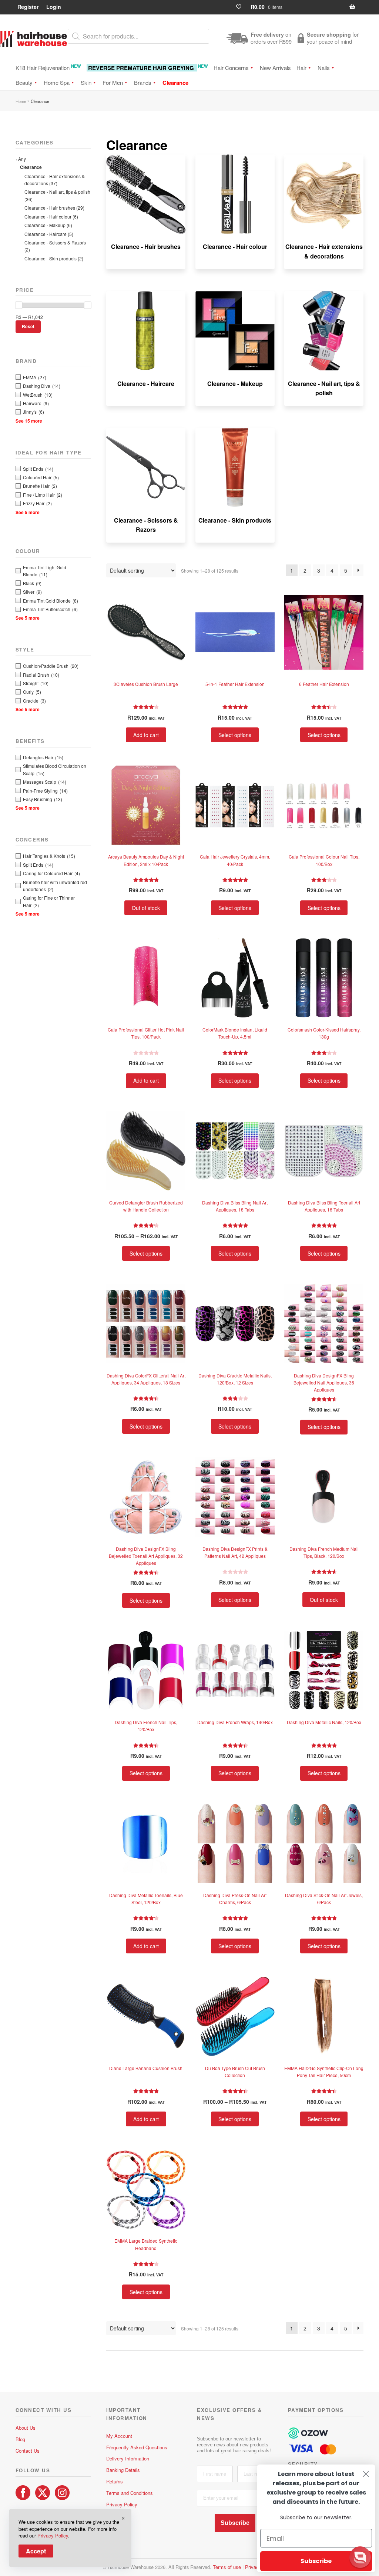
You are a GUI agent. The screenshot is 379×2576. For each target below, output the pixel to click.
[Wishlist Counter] (242, 7)
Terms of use (227, 2567)
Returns (115, 2481)
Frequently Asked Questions (137, 2447)
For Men (113, 82)
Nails (324, 68)
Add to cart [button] (146, 735)
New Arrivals (275, 68)
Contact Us (28, 2451)
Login (54, 7)
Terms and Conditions (130, 2493)
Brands (143, 82)
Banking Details (123, 2470)
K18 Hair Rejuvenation (48, 67)
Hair (301, 68)
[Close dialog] (366, 2474)
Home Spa (57, 82)
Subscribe (235, 2523)
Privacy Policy (122, 2504)
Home (21, 101)
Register (28, 7)
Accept (36, 2551)
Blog (20, 2439)
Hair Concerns (231, 68)
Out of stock (146, 908)
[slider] (19, 305)
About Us (26, 2428)
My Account (119, 2436)
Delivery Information (128, 2458)
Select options (235, 735)
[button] (360, 2557)
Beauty (24, 82)
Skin (86, 82)
